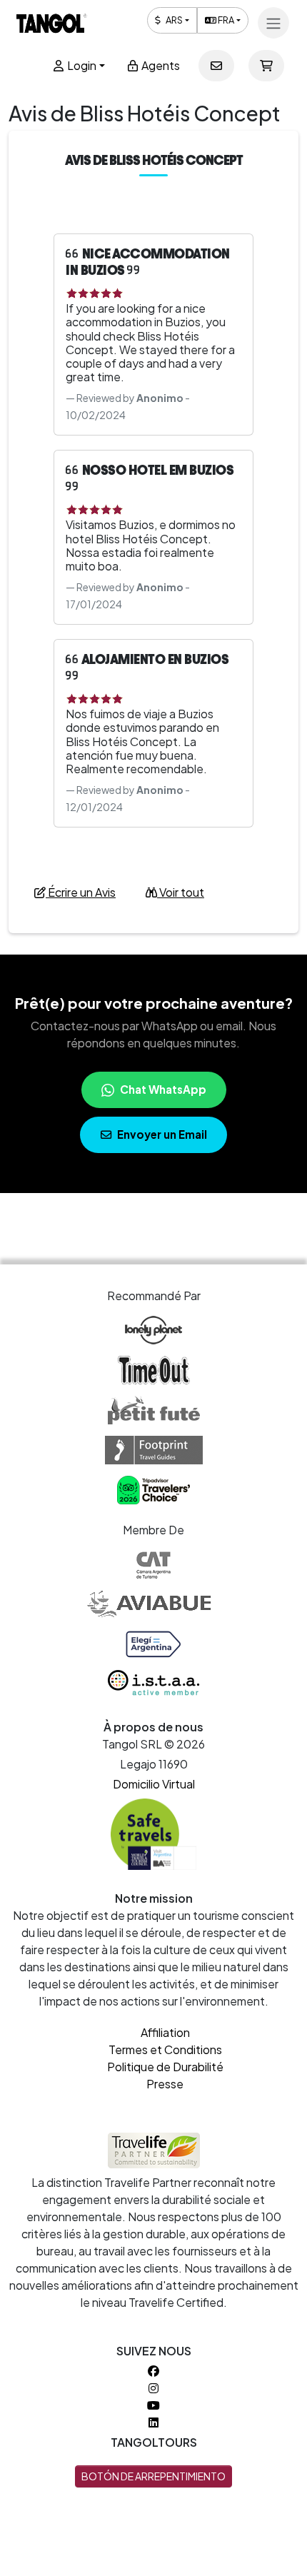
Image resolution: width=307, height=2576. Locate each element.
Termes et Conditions (165, 2049)
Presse (165, 2084)
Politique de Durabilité (165, 2067)
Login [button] (81, 65)
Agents (160, 65)
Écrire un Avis (81, 892)
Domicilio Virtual (154, 1784)
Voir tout (181, 892)
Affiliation (165, 2032)
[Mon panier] (266, 66)
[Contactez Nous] (216, 66)
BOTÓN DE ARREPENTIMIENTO (153, 2476)
